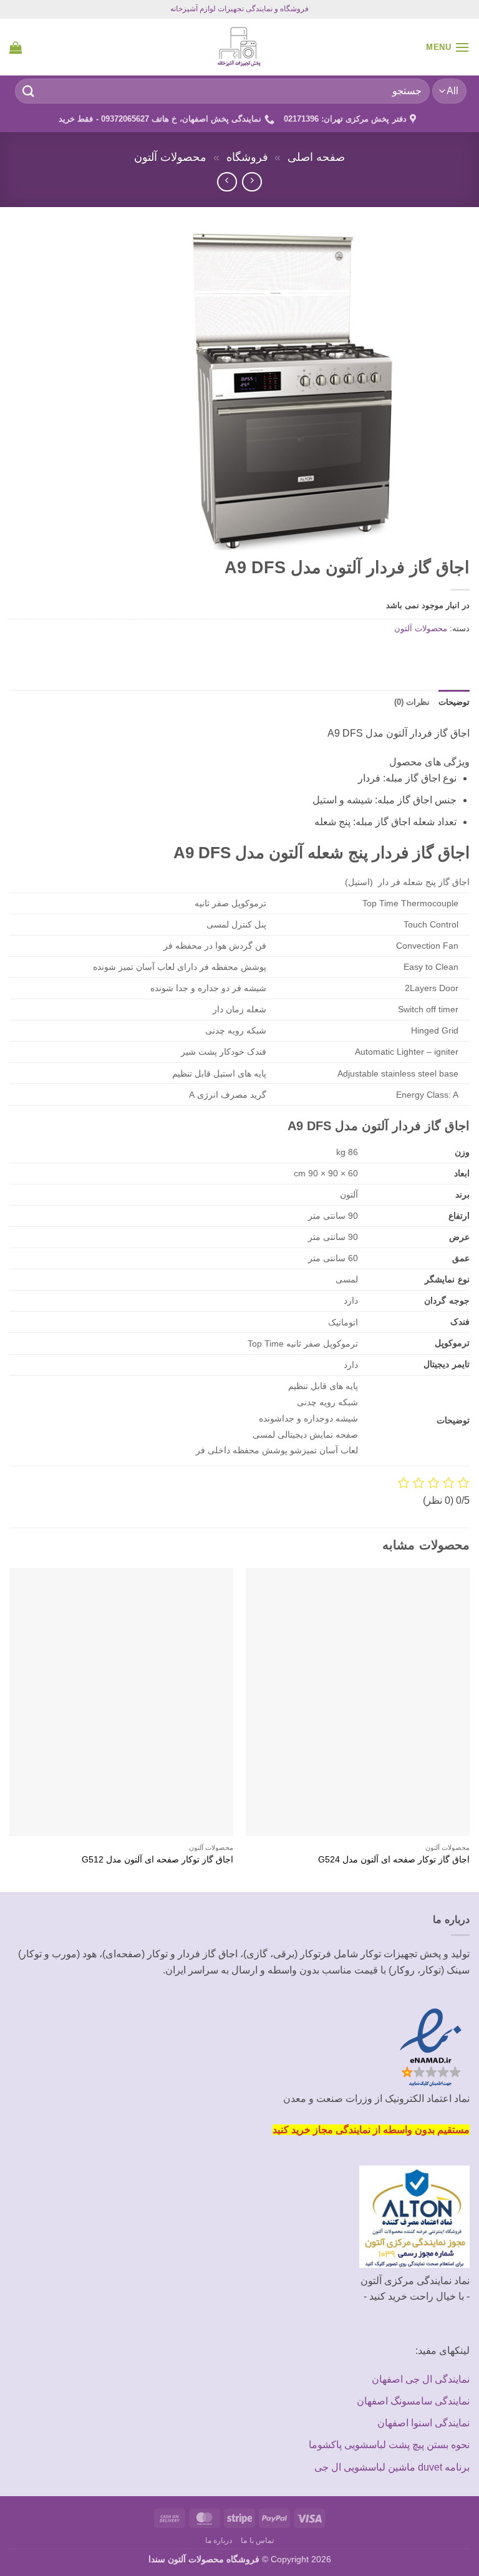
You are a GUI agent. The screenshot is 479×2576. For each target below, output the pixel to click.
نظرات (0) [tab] (412, 702)
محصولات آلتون (170, 157)
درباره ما (219, 2540)
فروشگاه (247, 157)
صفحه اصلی (316, 157)
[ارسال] (29, 91)
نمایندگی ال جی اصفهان (421, 2379)
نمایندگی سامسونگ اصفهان (413, 2401)
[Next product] (252, 182)
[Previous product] (227, 182)
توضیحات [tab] (454, 702)
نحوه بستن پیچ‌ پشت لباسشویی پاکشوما (389, 2445)
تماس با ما (257, 2540)
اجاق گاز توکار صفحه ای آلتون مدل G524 (394, 1859)
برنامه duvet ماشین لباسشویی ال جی (392, 2467)
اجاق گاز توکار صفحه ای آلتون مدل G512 (157, 1859)
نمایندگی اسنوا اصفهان (423, 2423)
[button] (448, 47)
